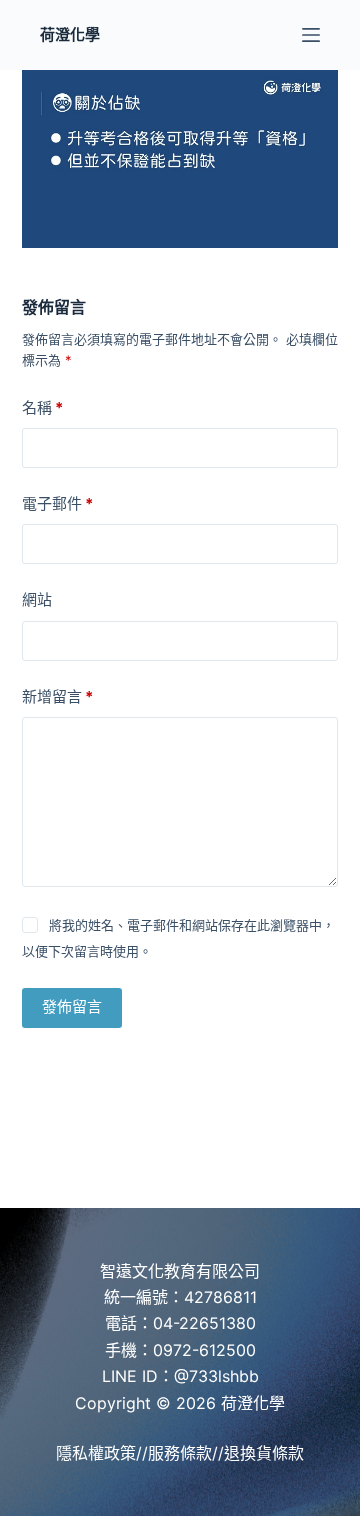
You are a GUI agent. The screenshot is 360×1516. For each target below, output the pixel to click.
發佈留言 (72, 1006)
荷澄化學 (70, 34)
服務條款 (180, 1453)
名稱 (42, 407)
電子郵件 (57, 503)
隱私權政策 (96, 1453)
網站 (37, 599)
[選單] (311, 35)
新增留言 (57, 696)
